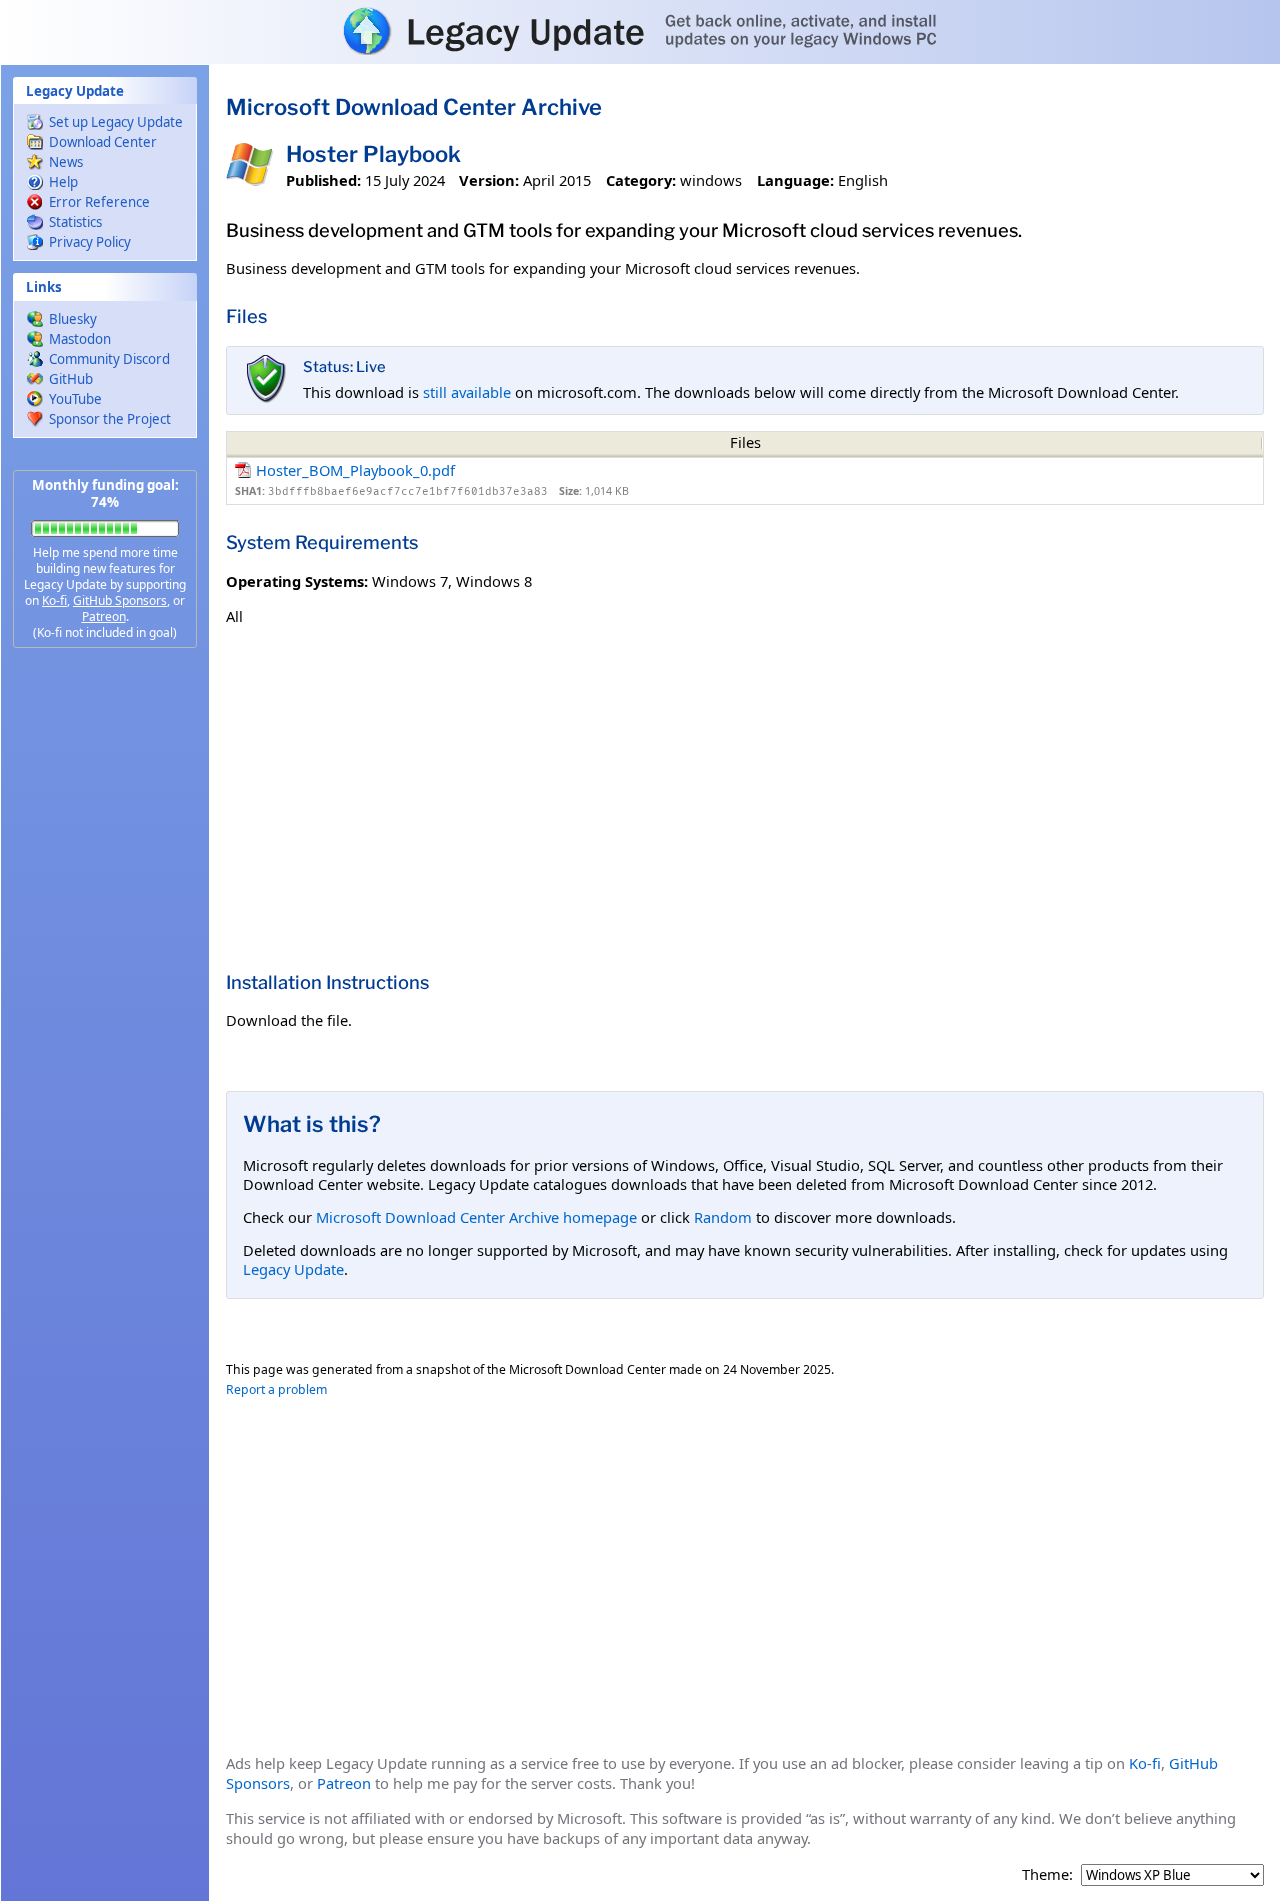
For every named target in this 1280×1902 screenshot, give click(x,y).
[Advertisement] (105, 980)
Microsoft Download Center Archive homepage (476, 1217)
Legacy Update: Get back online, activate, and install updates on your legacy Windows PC (640, 31)
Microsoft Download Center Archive (414, 107)
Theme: (1047, 1874)
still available (467, 392)
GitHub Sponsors (120, 600)
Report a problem (276, 1389)
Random (723, 1217)
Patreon (104, 616)
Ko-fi (54, 600)
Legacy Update (293, 1269)
